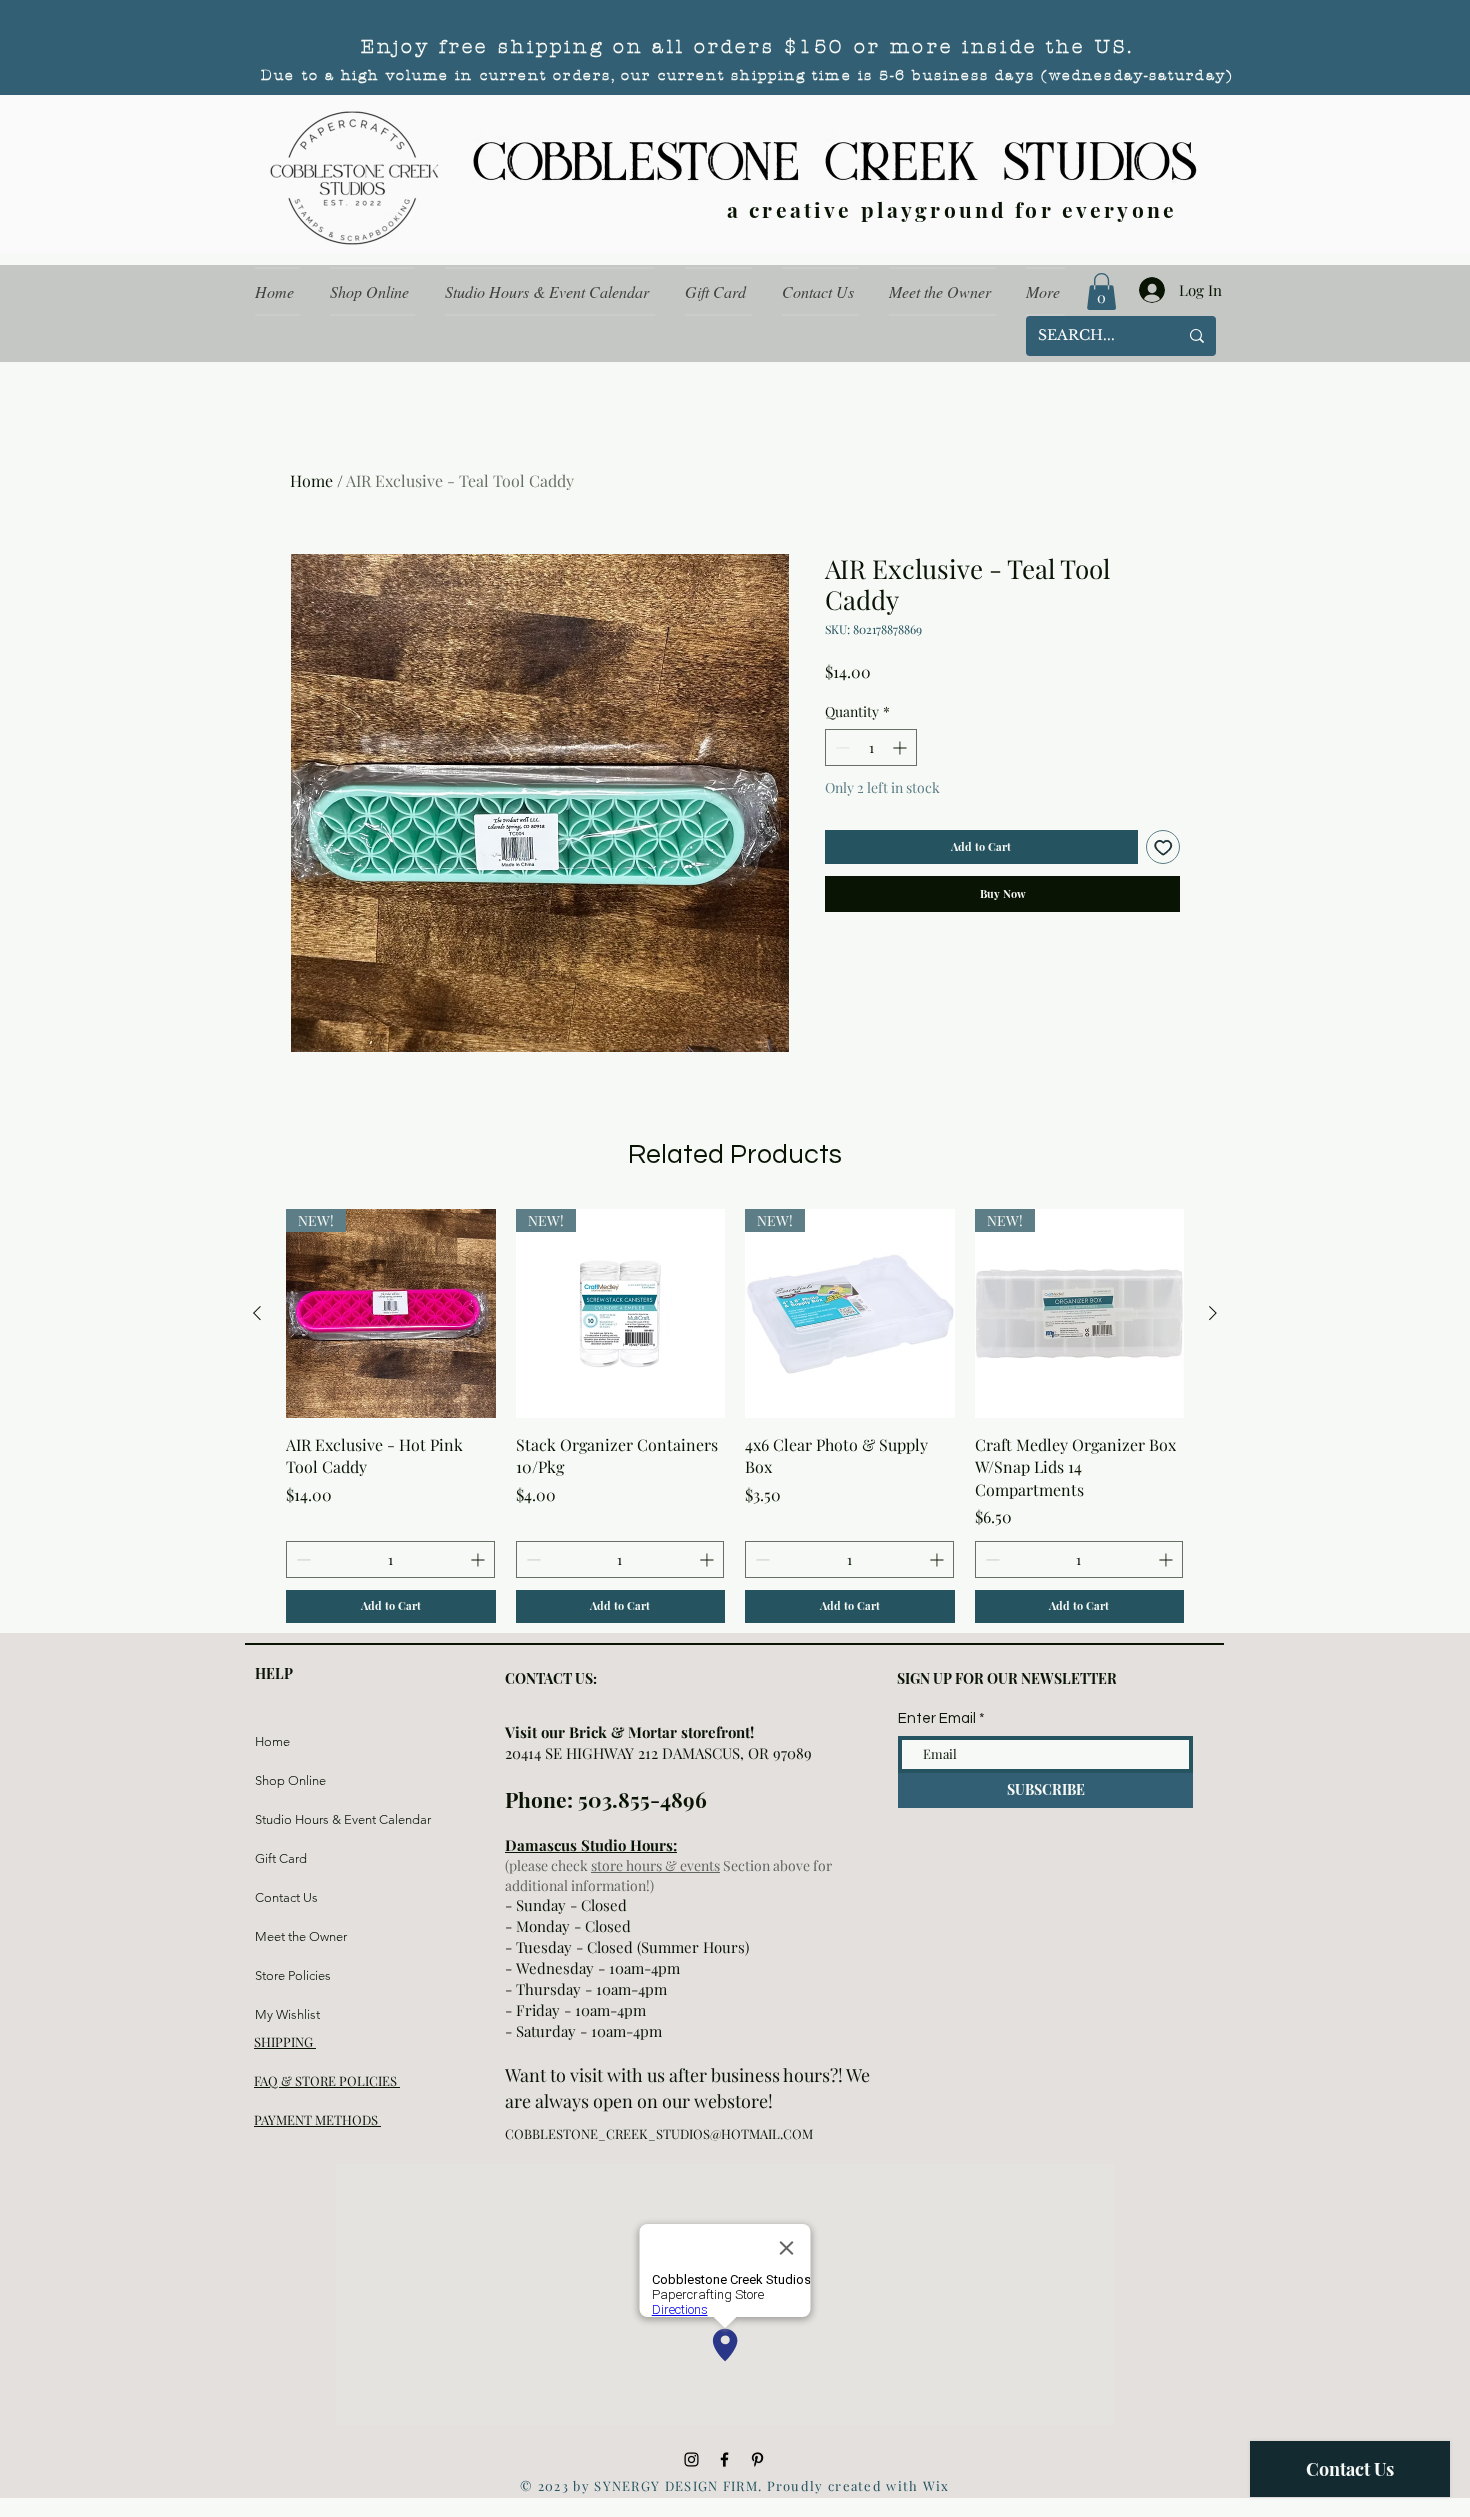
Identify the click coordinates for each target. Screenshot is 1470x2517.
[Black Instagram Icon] (691, 2459)
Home (311, 480)
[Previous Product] (257, 1313)
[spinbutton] (871, 747)
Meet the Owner (301, 1936)
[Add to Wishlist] (1163, 847)
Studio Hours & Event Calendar (302, 1819)
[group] (735, 1416)
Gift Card (281, 1858)
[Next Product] (1213, 1313)
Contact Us (286, 1897)
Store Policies (293, 1975)
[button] (1101, 291)
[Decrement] (840, 747)
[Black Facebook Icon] (724, 2459)
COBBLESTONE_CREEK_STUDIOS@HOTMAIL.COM (659, 2133)
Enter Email (937, 1718)
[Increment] (901, 747)
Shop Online (290, 1780)
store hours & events (655, 1865)
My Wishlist (287, 2014)
